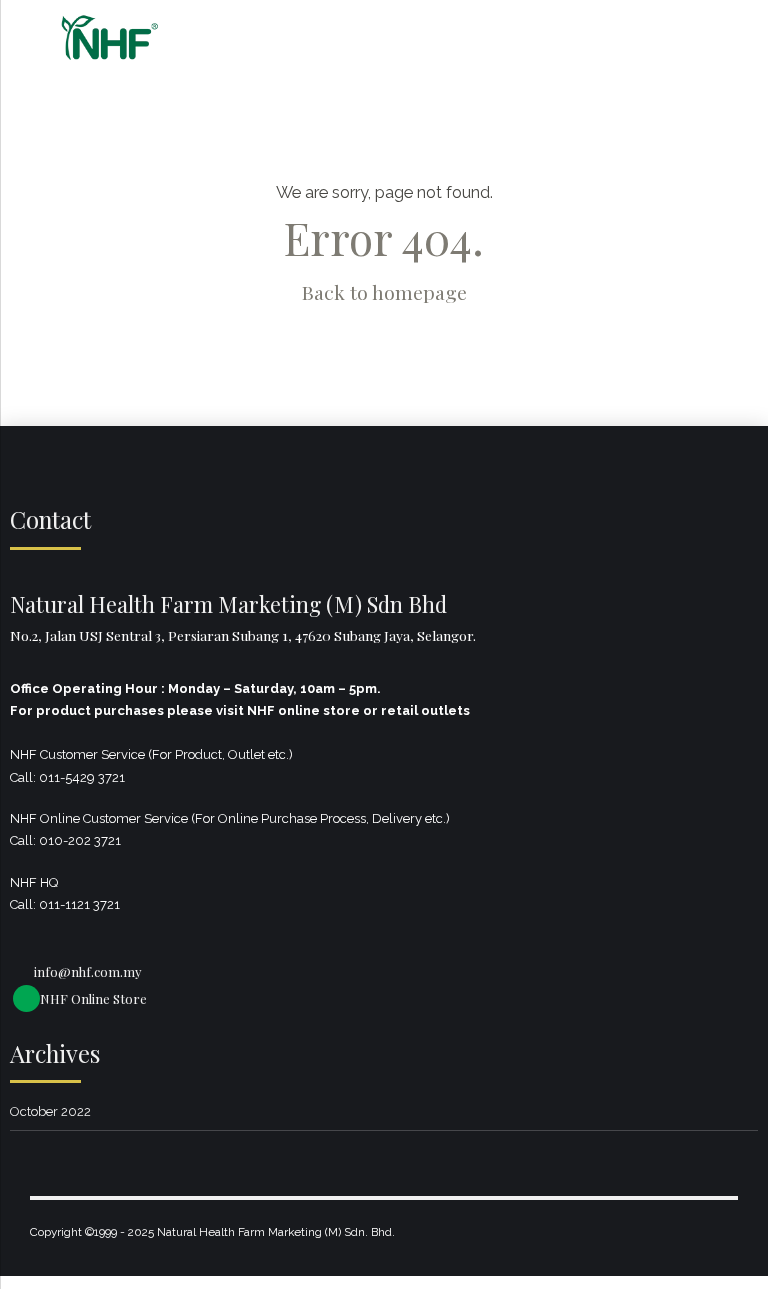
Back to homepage (384, 292)
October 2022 (50, 1111)
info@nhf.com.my (88, 971)
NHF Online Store (93, 998)
